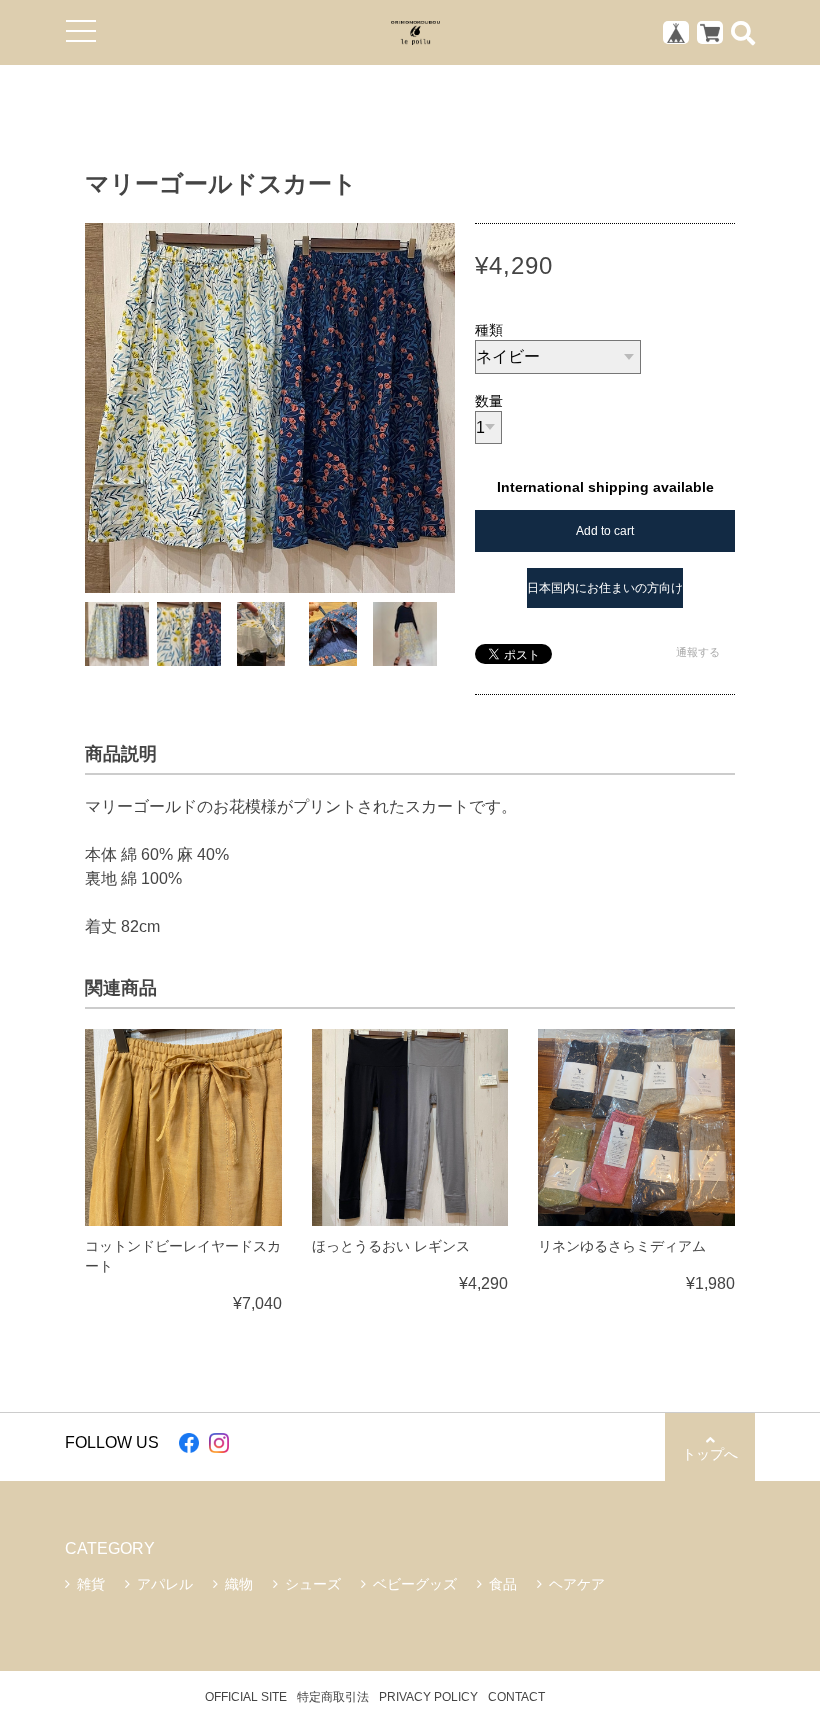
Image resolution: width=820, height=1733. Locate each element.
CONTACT (516, 1697)
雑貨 (91, 1584)
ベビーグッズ (415, 1584)
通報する (698, 652)
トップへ (710, 1454)
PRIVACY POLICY (428, 1697)
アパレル (165, 1584)
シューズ (313, 1584)
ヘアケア (577, 1584)
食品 (503, 1584)
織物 (239, 1584)
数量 (489, 401)
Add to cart (605, 531)
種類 (489, 330)
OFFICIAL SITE (246, 1697)
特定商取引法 (333, 1697)
